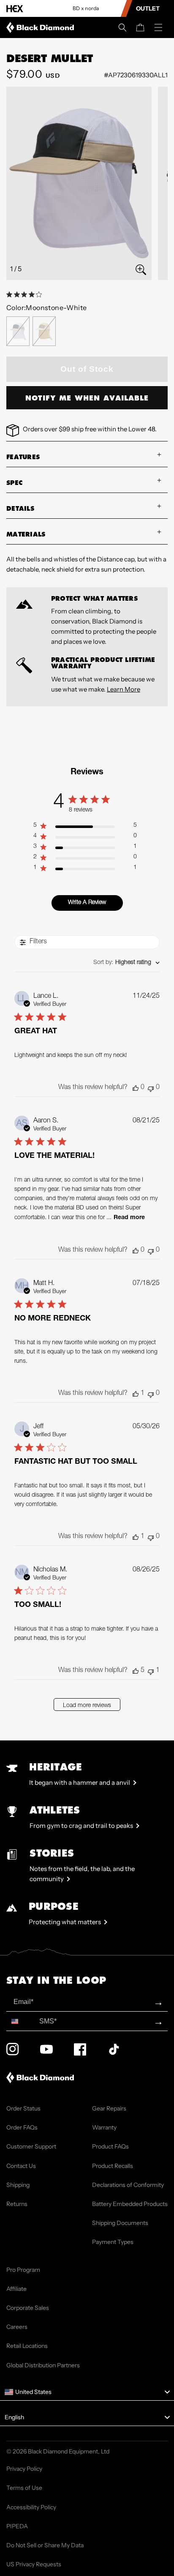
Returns (17, 2204)
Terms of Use (24, 2488)
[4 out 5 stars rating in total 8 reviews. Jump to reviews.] (26, 294)
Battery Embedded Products (130, 2204)
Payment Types (113, 2242)
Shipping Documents (120, 2223)
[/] (42, 27)
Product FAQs (110, 2146)
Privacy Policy (24, 2469)
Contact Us (21, 2166)
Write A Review (87, 903)
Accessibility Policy (31, 2507)
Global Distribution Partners (43, 2365)
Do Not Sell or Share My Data (45, 2545)
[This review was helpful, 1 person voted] (136, 1394)
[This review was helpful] (136, 1671)
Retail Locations (27, 2346)
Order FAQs (22, 2127)
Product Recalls (113, 2166)
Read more (129, 1218)
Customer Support (31, 2146)
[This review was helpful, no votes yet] (136, 1088)
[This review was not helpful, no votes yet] (151, 1088)
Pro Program (23, 2270)
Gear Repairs (109, 2108)
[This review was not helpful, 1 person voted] (151, 1671)
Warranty (104, 2127)
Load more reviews (87, 1706)
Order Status (23, 2108)
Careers (17, 2327)
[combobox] (126, 963)
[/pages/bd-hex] (15, 9)
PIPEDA (17, 2526)
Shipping (18, 2185)
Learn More (124, 689)
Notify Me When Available (87, 398)
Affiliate (16, 2289)
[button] (122, 27)
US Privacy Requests (34, 2564)
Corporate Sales (28, 2308)
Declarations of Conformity (128, 2185)
